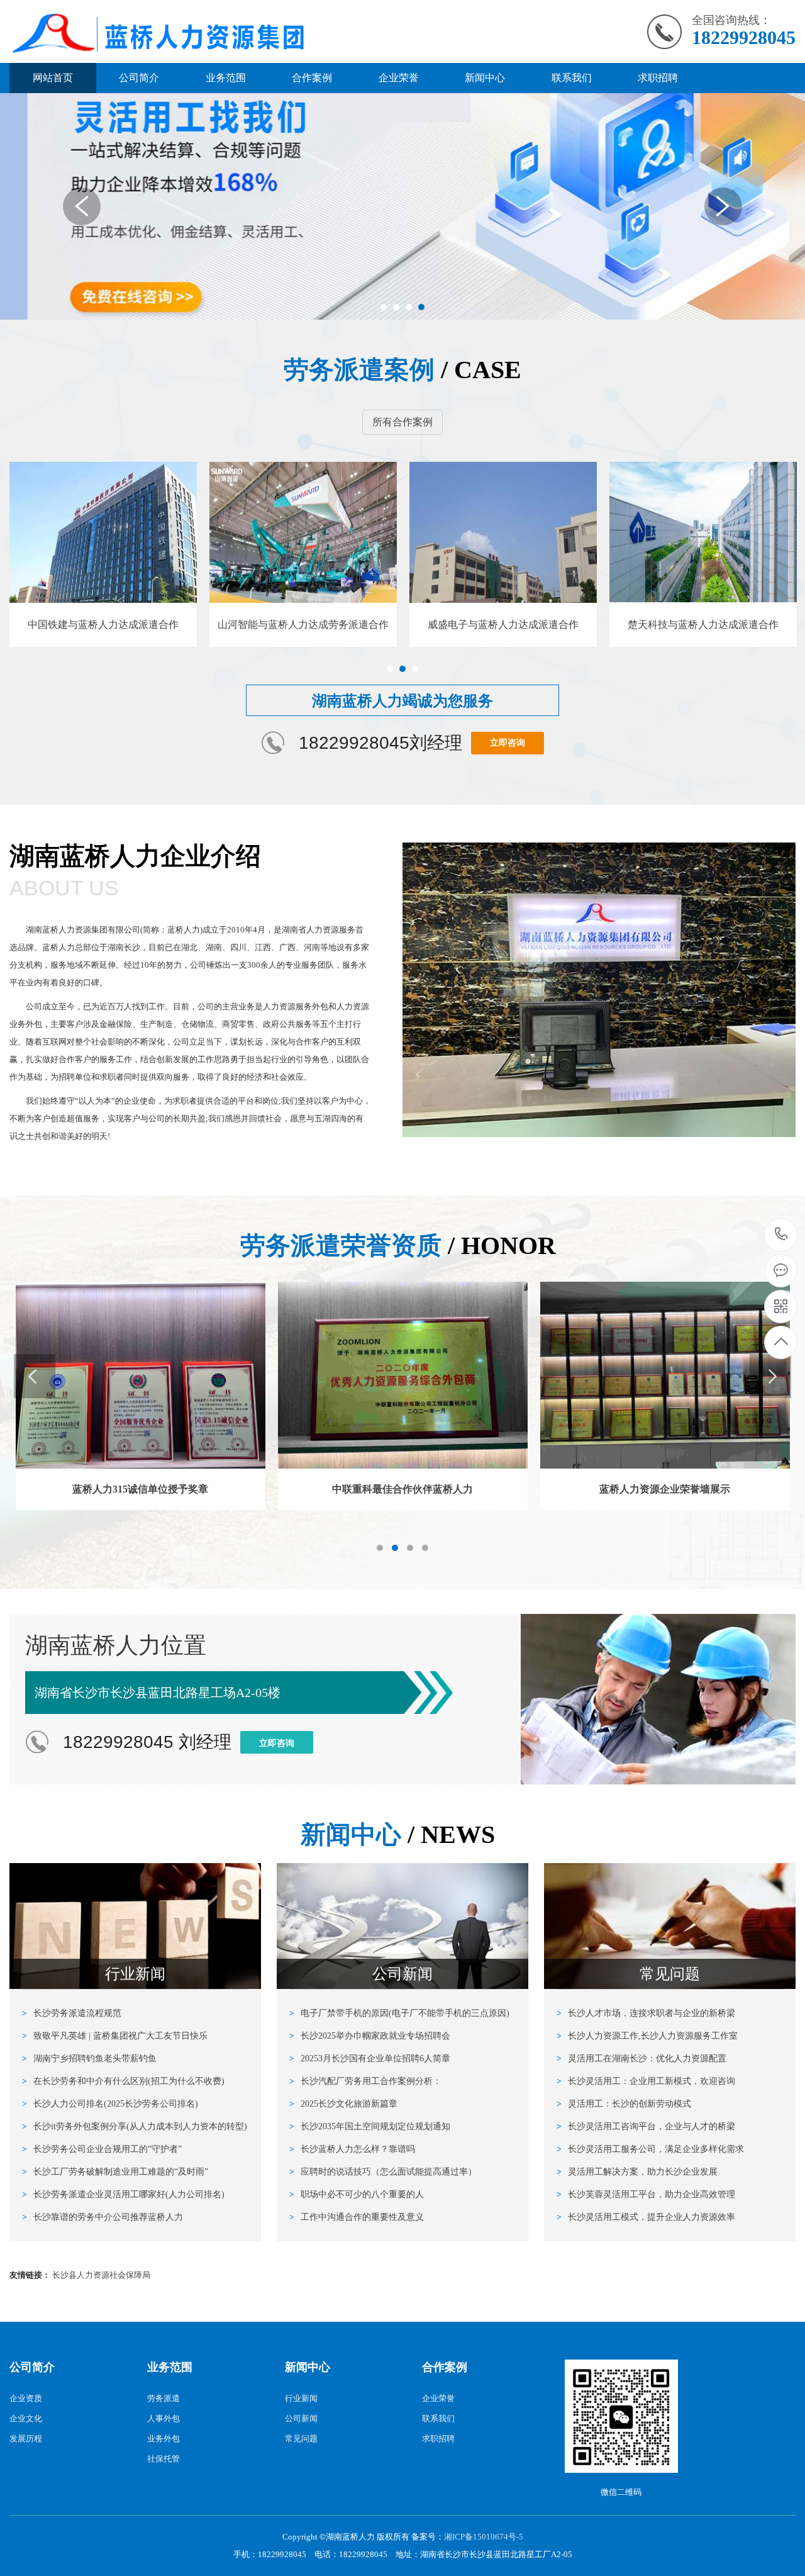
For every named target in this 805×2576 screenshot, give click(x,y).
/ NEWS (398, 1834)
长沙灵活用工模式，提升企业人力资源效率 (646, 2217)
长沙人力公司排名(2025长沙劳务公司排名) (110, 2104)
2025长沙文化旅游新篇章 (343, 2104)
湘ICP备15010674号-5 (484, 2537)
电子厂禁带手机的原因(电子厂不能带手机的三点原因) (399, 2013)
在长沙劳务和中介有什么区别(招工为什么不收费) (123, 2081)
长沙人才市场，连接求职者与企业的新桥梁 (646, 2013)
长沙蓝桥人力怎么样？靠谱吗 (352, 2149)
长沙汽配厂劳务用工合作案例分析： (365, 2081)
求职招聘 (658, 78)
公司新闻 (301, 2418)
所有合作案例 (402, 422)
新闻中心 (485, 78)
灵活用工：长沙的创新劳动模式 (624, 2104)
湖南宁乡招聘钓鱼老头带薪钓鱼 (89, 2058)
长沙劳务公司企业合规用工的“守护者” (102, 2149)
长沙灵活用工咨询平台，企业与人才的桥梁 (646, 2126)
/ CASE (402, 370)
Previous (82, 206)
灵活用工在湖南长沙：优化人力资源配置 (641, 2058)
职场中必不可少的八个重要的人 (357, 2194)
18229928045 (781, 1235)
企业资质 (26, 2398)
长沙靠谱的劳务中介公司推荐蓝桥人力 (103, 2217)
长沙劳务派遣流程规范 (72, 2013)
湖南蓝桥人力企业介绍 (135, 871)
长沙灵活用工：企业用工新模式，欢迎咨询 (646, 2081)
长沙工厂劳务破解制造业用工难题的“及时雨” (115, 2172)
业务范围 (226, 78)
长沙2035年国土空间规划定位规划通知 (370, 2126)
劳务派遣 (164, 2398)
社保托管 (164, 2459)
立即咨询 (508, 743)
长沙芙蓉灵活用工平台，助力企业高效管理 (646, 2194)
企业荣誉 (399, 78)
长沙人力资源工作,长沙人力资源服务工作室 (647, 2036)
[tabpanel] (402, 206)
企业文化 (26, 2418)
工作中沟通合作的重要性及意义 (357, 2217)
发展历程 (26, 2439)
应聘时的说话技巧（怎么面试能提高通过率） (383, 2172)
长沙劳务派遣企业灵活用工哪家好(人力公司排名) (123, 2194)
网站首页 (53, 78)
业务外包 (164, 2439)
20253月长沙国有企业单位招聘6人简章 (370, 2058)
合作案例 (312, 78)
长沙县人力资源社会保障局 (101, 2275)
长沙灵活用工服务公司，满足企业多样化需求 (650, 2149)
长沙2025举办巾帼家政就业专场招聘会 (370, 2036)
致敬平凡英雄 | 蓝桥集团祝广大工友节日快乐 (115, 2036)
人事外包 (164, 2418)
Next (723, 206)
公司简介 (139, 78)
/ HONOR (398, 1246)
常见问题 (301, 2439)
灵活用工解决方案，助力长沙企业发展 (637, 2172)
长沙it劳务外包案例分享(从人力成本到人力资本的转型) (135, 2126)
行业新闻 (301, 2398)
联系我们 (572, 78)
